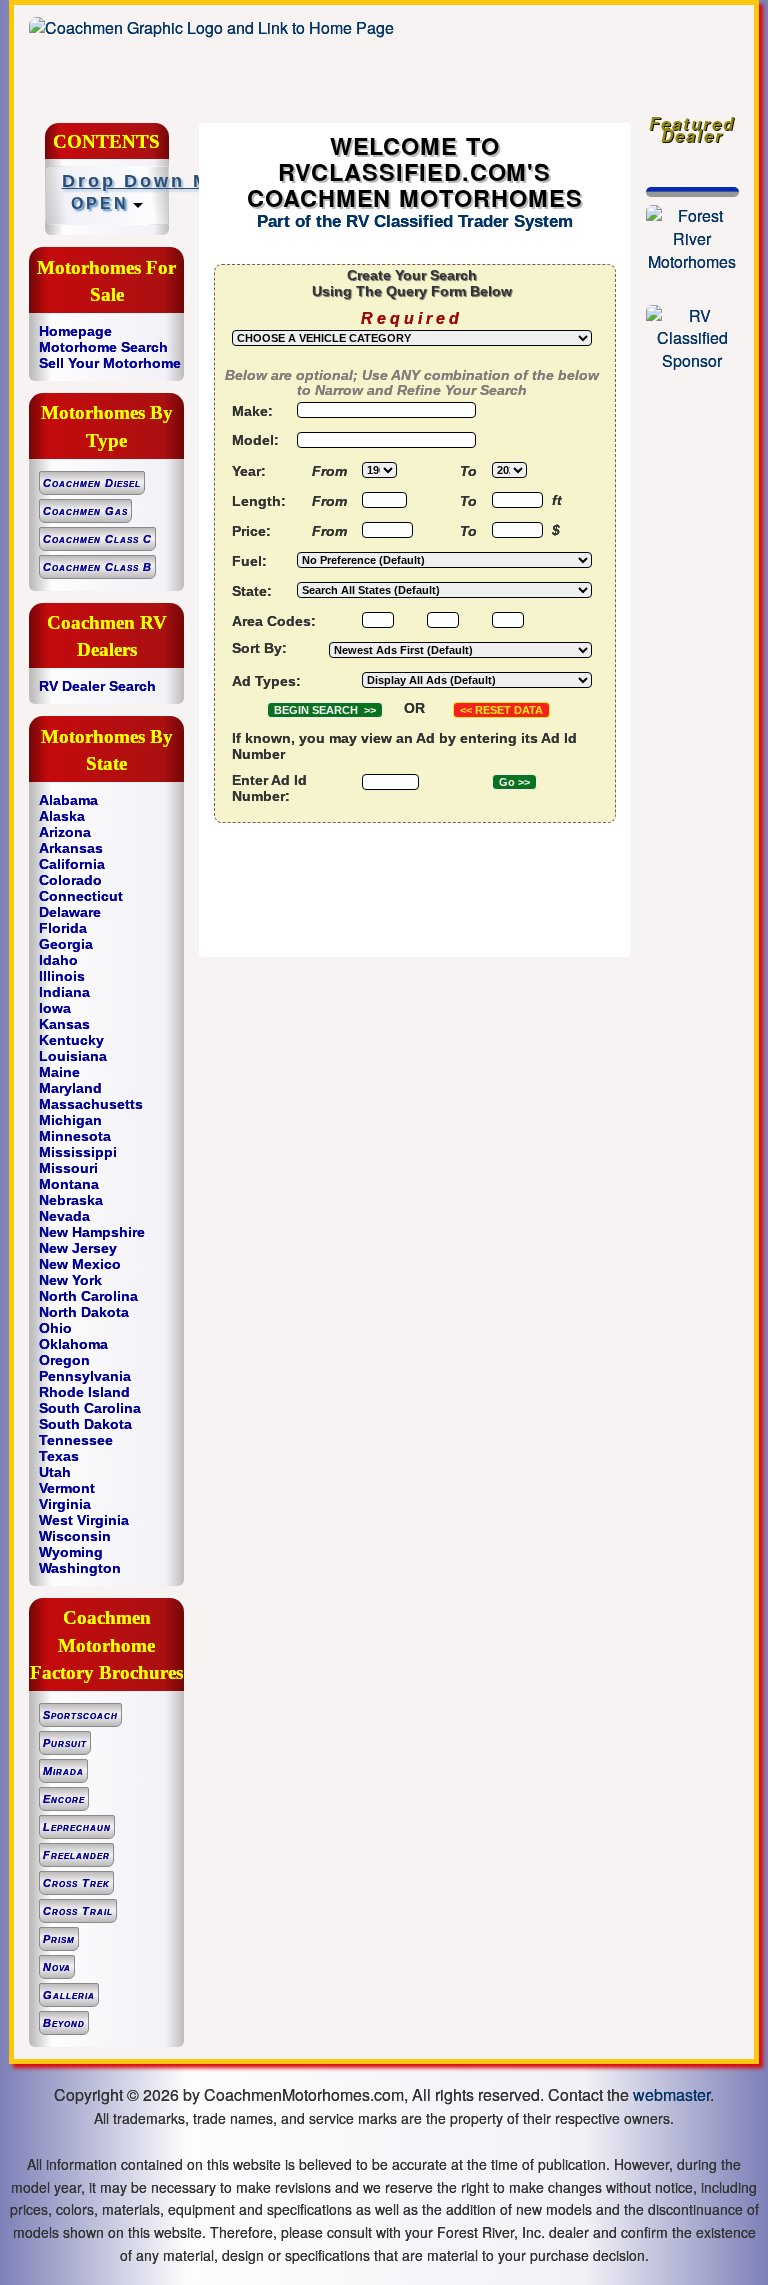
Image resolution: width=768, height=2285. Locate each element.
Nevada (64, 1216)
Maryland (70, 1088)
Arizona (65, 832)
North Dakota (84, 1312)
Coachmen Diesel (92, 483)
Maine (59, 1072)
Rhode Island (84, 1392)
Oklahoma (73, 1344)
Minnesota (75, 1136)
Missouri (68, 1168)
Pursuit (65, 1743)
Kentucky (71, 1040)
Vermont (67, 1488)
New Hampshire (92, 1232)
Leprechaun (77, 1827)
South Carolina (90, 1408)
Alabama (68, 800)
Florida (63, 928)
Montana (69, 1184)
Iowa (55, 1008)
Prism (59, 1939)
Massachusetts (91, 1104)
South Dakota (85, 1424)
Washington (80, 1568)
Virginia (65, 1504)
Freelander (76, 1855)
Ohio (55, 1328)
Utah (55, 1472)
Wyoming (71, 1552)
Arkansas (71, 848)
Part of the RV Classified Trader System (415, 221)
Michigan (70, 1120)
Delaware (70, 912)
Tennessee (76, 1440)
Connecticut (81, 896)
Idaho (58, 960)
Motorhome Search (103, 347)
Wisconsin (75, 1536)
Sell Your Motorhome (110, 363)
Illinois (62, 976)
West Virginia (84, 1520)
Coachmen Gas (85, 511)
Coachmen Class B (97, 567)
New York (70, 1280)
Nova (57, 1967)
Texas (59, 1456)
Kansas (64, 1024)
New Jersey (78, 1248)
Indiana (64, 992)
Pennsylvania (85, 1376)
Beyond (64, 2023)
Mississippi (78, 1152)
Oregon (64, 1360)
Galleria (69, 1995)
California (72, 864)
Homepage (75, 331)
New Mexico (80, 1264)
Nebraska (71, 1200)
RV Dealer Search (97, 686)
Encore (64, 1799)
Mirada (63, 1771)
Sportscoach (80, 1715)
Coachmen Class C (97, 539)
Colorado (70, 880)
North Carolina (88, 1296)
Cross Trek (76, 1883)
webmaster (671, 2094)
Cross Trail (78, 1911)
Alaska (62, 816)
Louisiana (73, 1056)
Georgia (66, 944)
